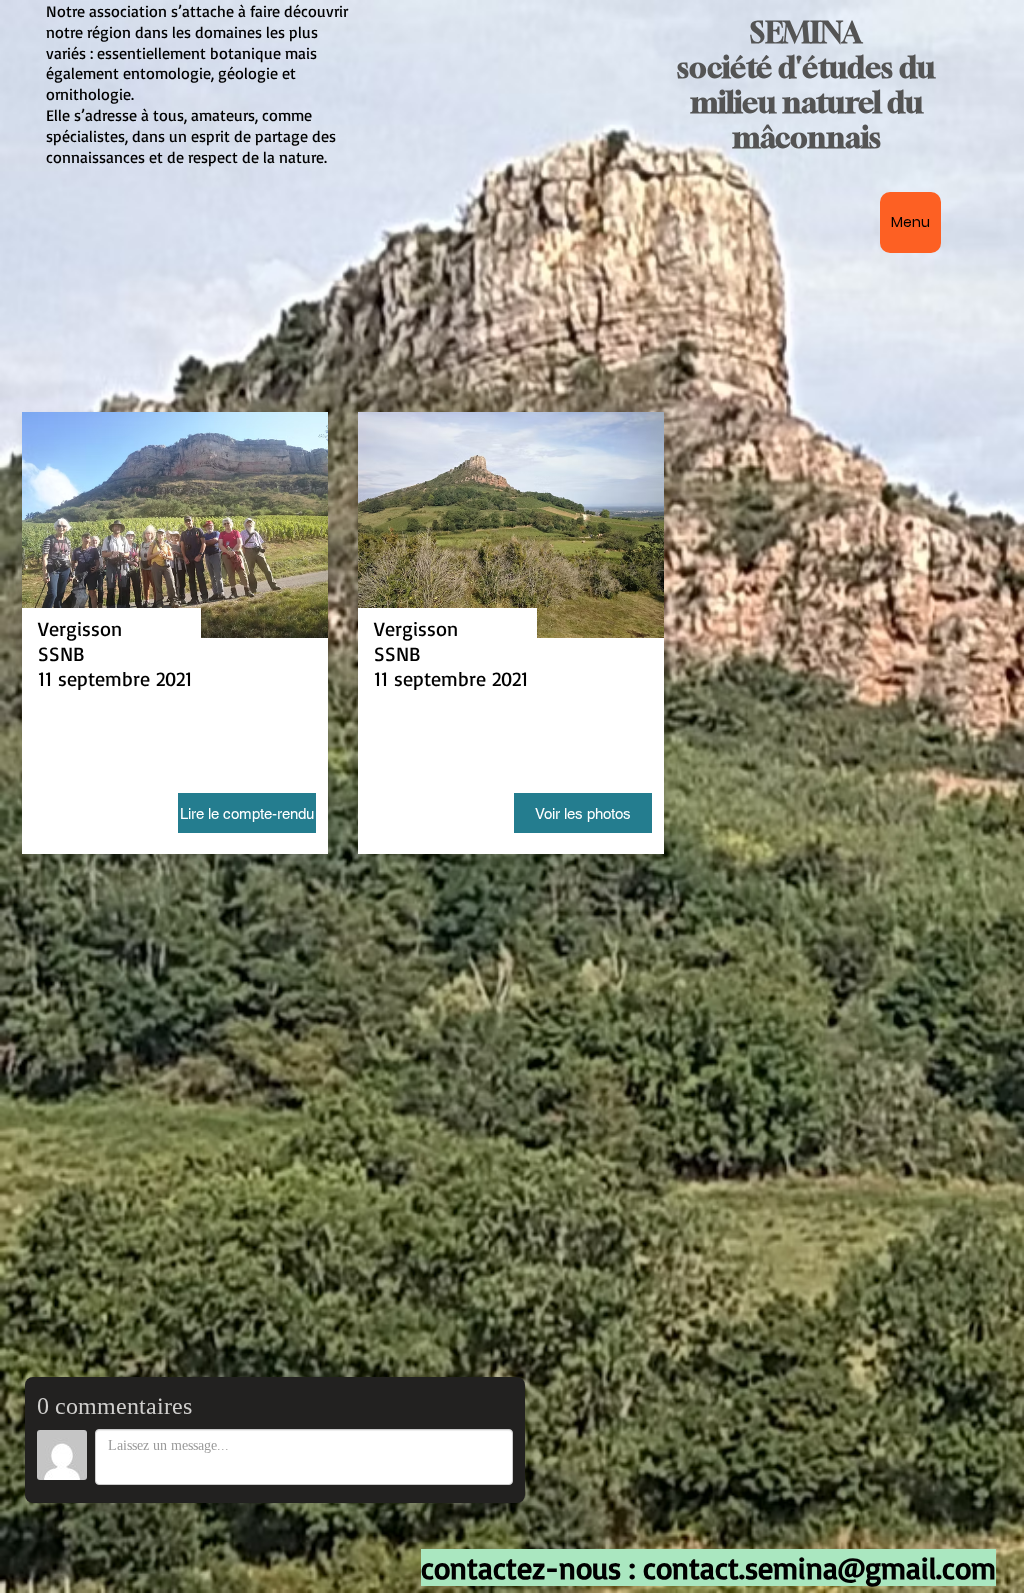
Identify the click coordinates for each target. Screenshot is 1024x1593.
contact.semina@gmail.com (819, 1567)
